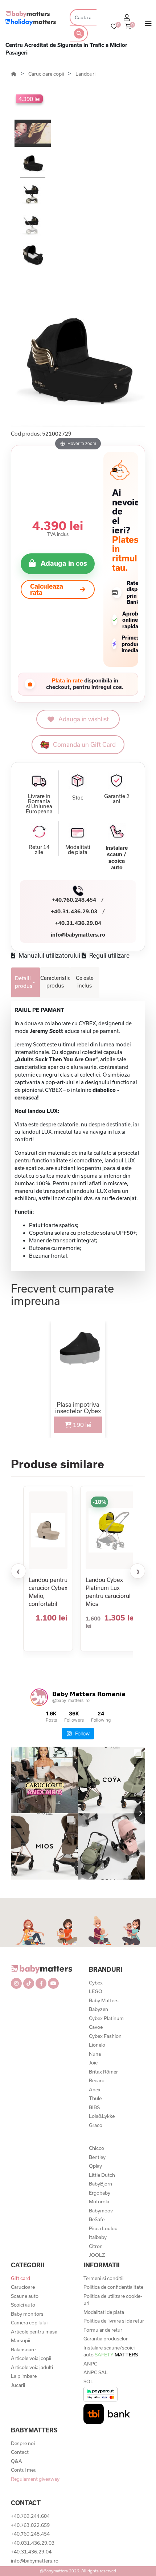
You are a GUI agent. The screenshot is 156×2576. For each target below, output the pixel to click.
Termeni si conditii (103, 2278)
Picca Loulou (103, 2228)
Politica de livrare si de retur (114, 2321)
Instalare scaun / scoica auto (117, 858)
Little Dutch (102, 2175)
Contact (20, 2452)
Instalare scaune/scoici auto (111, 2351)
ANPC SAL (96, 2372)
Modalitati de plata (104, 2312)
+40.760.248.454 (74, 900)
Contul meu (24, 2470)
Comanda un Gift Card (84, 744)
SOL (88, 2381)
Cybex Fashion (105, 2036)
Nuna (95, 2054)
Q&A (17, 2461)
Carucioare (23, 2287)
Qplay (95, 2166)
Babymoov (101, 2211)
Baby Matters (104, 2000)
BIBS (94, 2107)
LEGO (96, 1991)
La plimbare (24, 2376)
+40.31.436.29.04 (78, 923)
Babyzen (98, 2009)
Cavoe (96, 2027)
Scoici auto (23, 2305)
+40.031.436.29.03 (33, 2543)
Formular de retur (103, 2330)
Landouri (85, 74)
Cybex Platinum (106, 2018)
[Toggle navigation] (148, 25)
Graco (96, 2125)
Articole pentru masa (34, 2332)
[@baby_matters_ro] (39, 1697)
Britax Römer (103, 2072)
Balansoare (23, 2349)
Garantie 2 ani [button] (117, 799)
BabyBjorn (100, 2184)
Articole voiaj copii (31, 2358)
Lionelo (97, 2045)
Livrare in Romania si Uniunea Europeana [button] (39, 804)
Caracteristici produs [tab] (55, 982)
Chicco (97, 2148)
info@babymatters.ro (78, 935)
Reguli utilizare (109, 955)
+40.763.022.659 (30, 2525)
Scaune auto (25, 2296)
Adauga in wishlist (84, 719)
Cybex (96, 1983)
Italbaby (98, 2237)
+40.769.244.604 (30, 2516)
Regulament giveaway (35, 2479)
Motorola (99, 2202)
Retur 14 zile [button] (39, 850)
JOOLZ (97, 2255)
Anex (95, 2090)
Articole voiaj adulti (32, 2367)
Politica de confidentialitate (113, 2287)
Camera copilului (29, 2323)
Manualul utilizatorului (49, 955)
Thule (95, 2098)
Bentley (97, 2157)
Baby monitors (27, 2314)
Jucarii (18, 2385)
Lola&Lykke (102, 2116)
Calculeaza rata (47, 589)
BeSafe (97, 2219)
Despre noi (23, 2443)
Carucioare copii (47, 74)
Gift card (20, 2278)
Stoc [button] (78, 798)
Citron (96, 2246)
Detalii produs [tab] (24, 982)
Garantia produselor (106, 2339)
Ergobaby (100, 2193)
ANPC (90, 2364)
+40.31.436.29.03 (74, 911)
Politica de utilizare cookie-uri (113, 2300)
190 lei (81, 1425)
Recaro (97, 2080)
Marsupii (20, 2340)
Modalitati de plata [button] (78, 850)
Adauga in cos (64, 563)
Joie (93, 2063)
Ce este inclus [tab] (85, 982)
